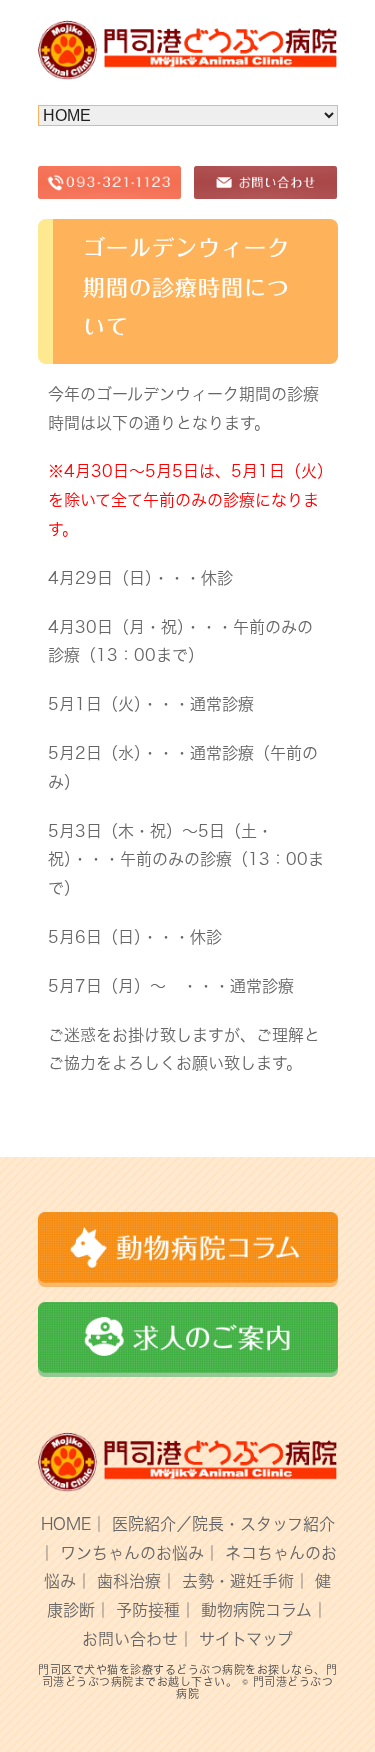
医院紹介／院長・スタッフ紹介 (223, 1524)
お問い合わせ (130, 1639)
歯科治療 (129, 1581)
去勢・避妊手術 (238, 1581)
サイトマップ (246, 1639)
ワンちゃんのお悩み (132, 1553)
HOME (66, 1524)
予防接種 (148, 1610)
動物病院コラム (256, 1610)
